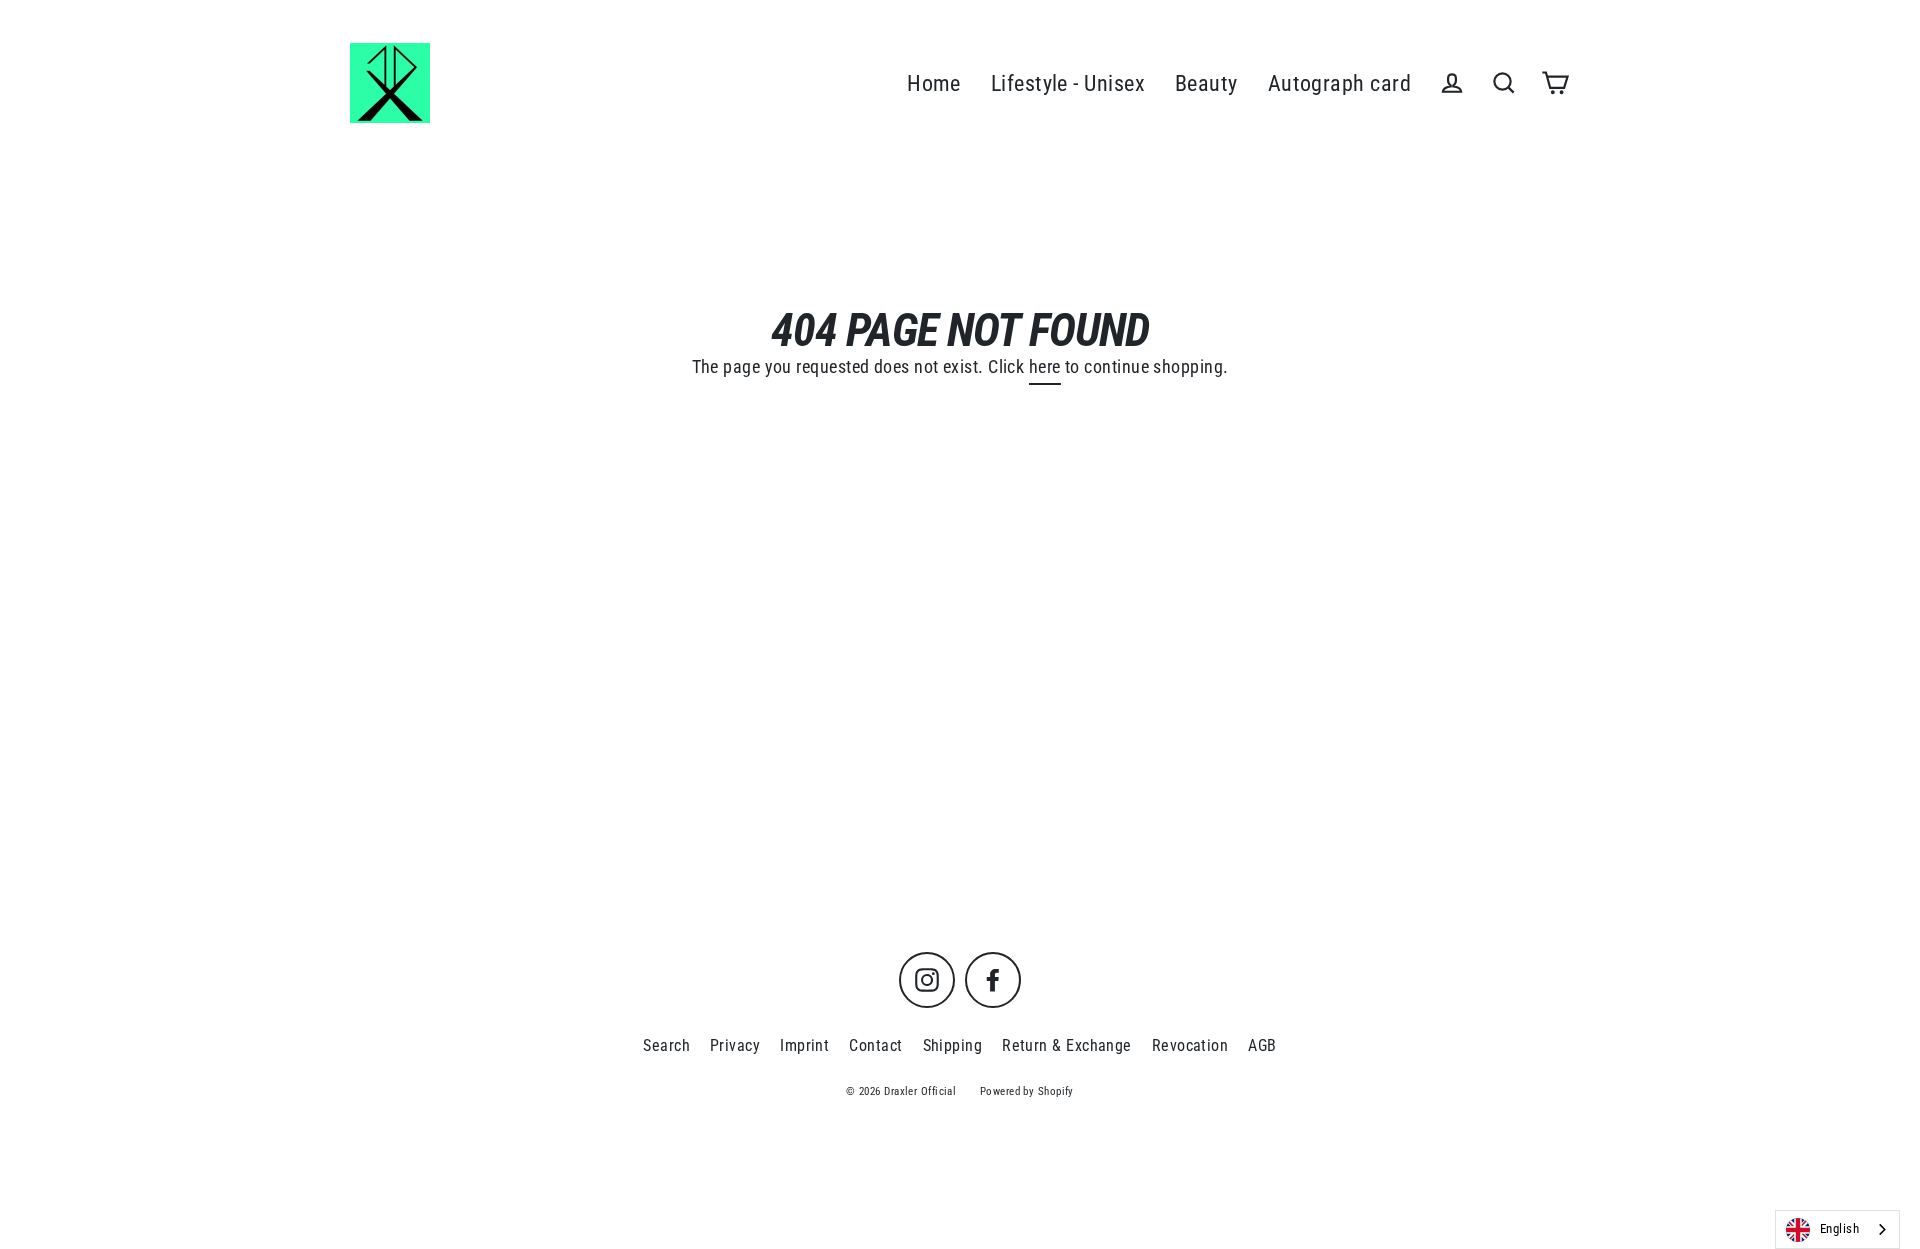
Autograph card (1339, 83)
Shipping (953, 1045)
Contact (875, 1045)
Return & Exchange (1067, 1045)
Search (666, 1045)
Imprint (804, 1045)
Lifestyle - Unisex (1068, 83)
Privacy (735, 1045)
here (1045, 366)
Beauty (1206, 83)
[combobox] (1837, 1229)
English (1839, 1228)
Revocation (1190, 1045)
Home (934, 83)
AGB (1262, 1045)
